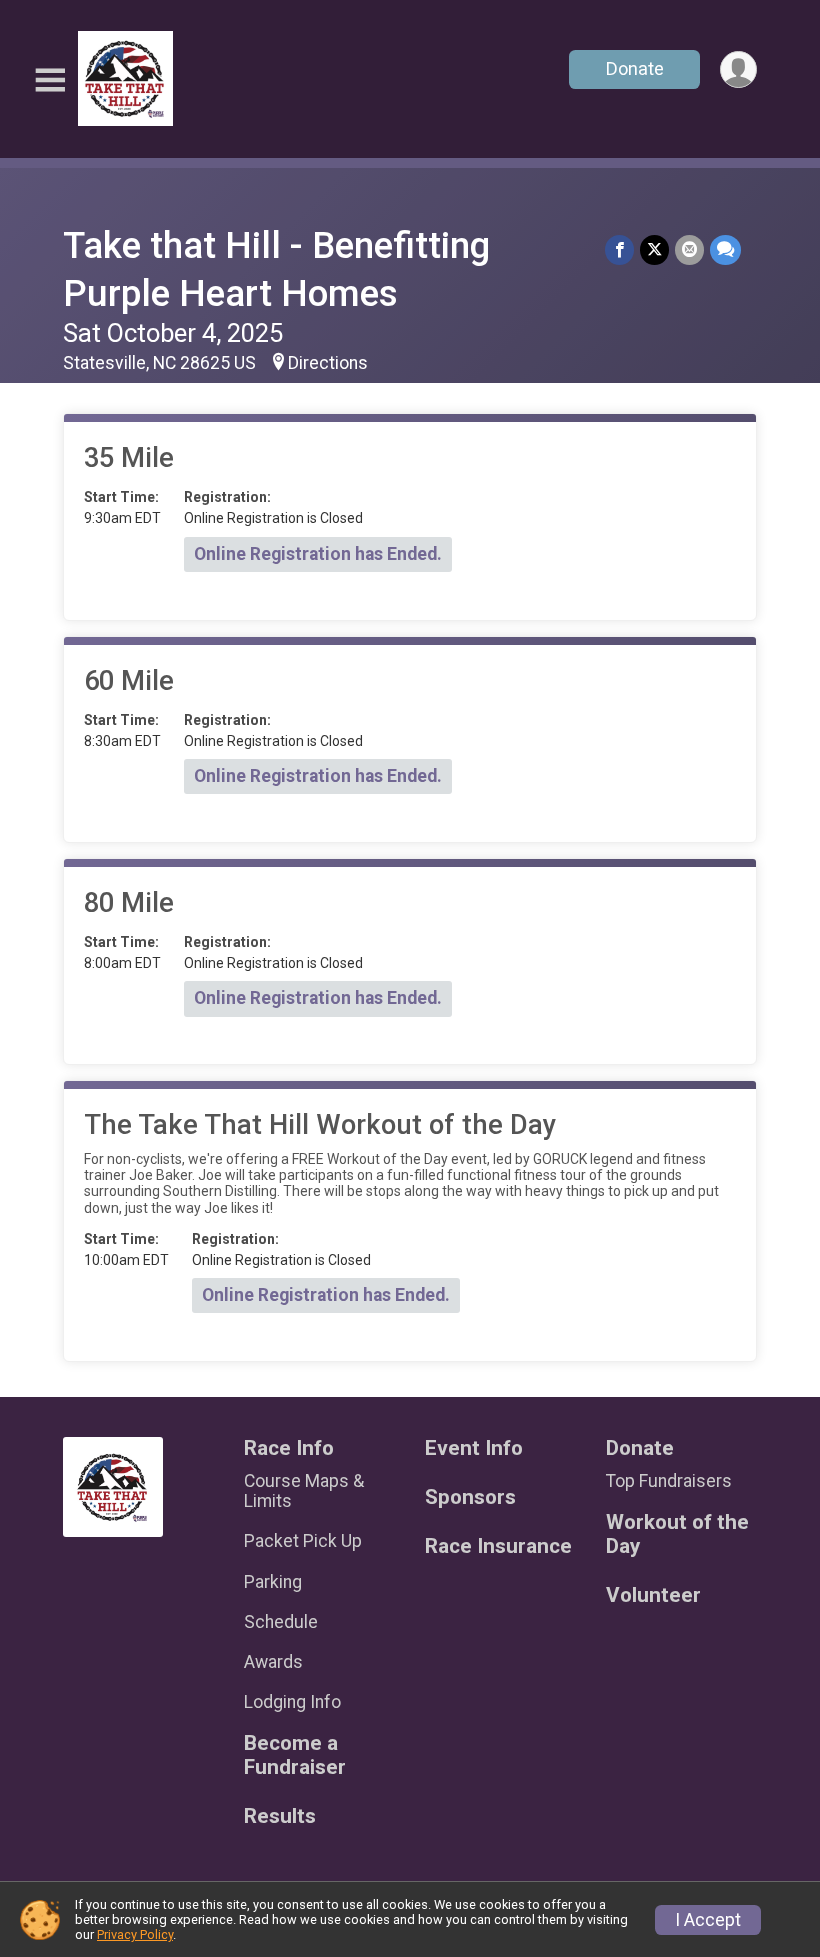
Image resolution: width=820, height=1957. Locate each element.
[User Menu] (738, 69)
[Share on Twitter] (654, 249)
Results (280, 1816)
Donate (635, 68)
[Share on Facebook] (619, 249)
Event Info (474, 1448)
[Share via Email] (689, 249)
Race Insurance (498, 1546)
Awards (273, 1662)
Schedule (281, 1622)
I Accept (708, 1920)
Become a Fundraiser (295, 1755)
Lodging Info (292, 1702)
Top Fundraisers (669, 1481)
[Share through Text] (725, 249)
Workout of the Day (677, 1534)
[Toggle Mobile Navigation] (50, 80)
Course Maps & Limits (304, 1491)
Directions (328, 363)
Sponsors (470, 1497)
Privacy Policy (135, 1934)
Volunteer (653, 1595)
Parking (273, 1582)
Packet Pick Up (303, 1541)
